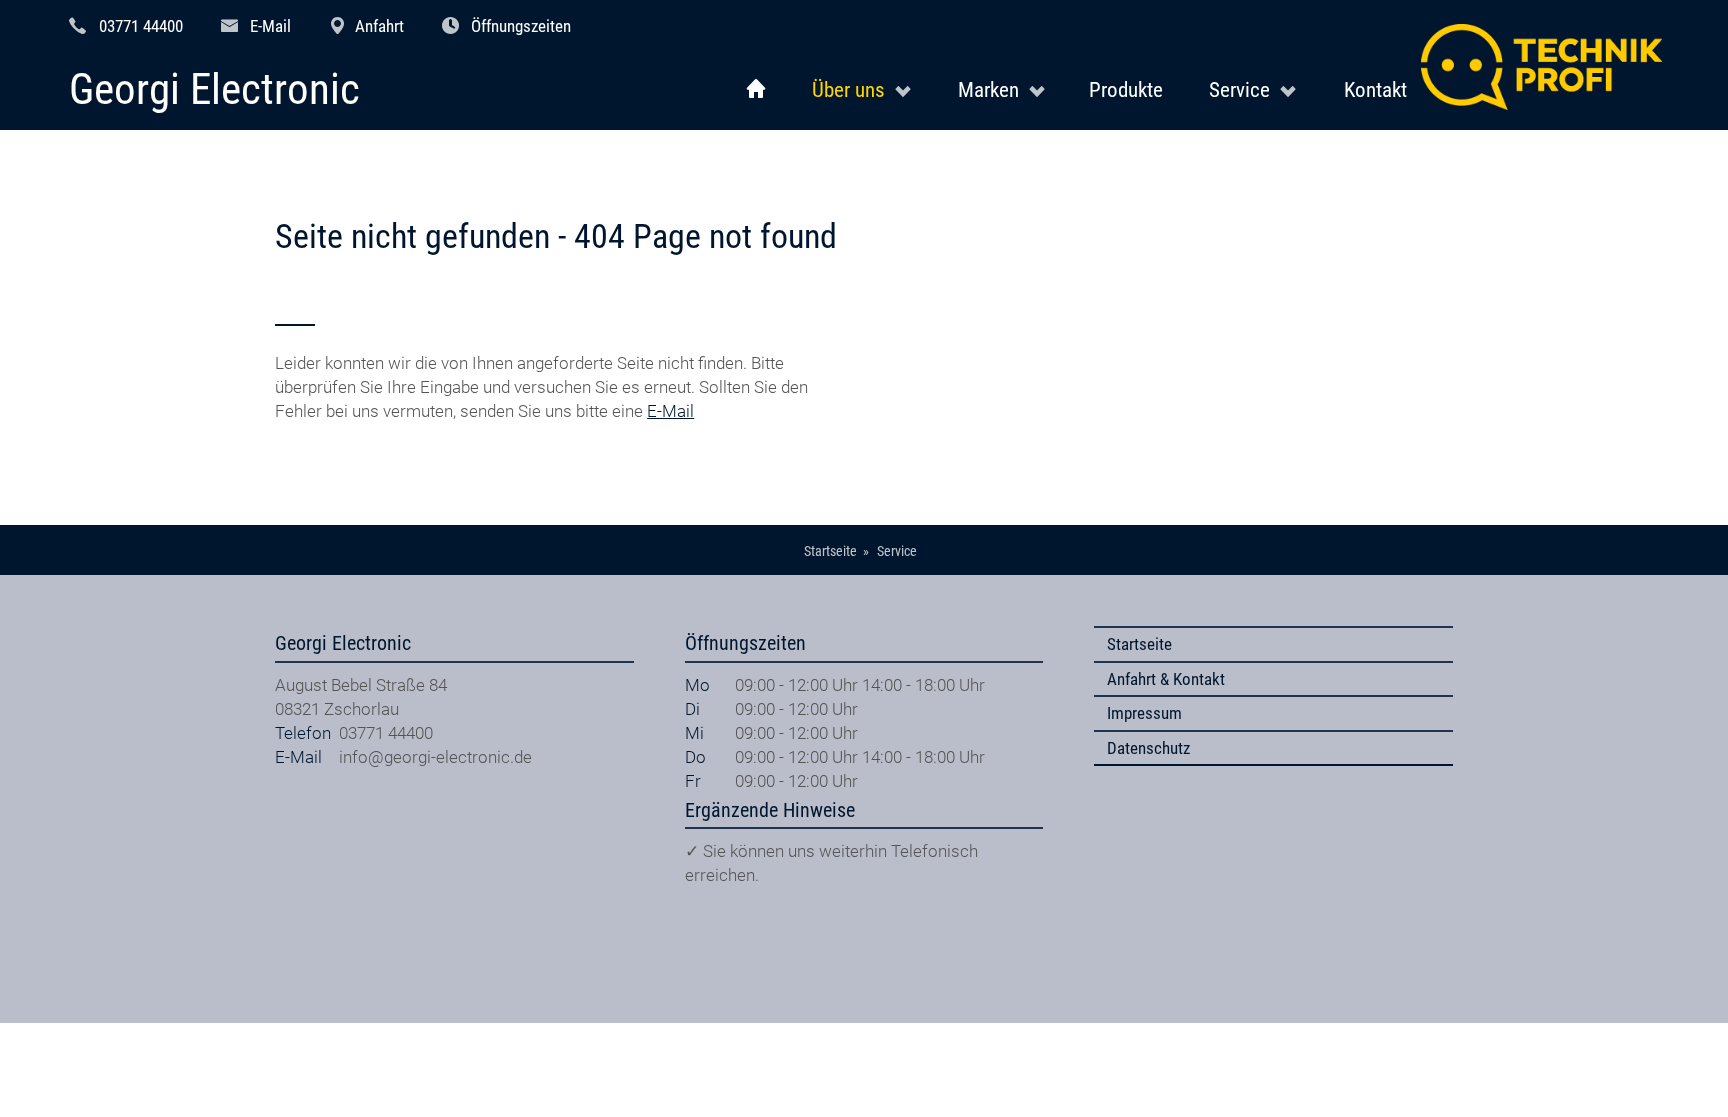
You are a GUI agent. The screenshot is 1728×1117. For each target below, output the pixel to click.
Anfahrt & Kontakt (1166, 679)
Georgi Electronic (214, 90)
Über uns (848, 89)
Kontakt (1375, 89)
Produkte (1126, 89)
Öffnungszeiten (521, 26)
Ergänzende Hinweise (770, 810)
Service (1239, 89)
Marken (988, 89)
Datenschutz (1148, 748)
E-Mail (270, 26)
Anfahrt (379, 26)
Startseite (1139, 644)
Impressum (1144, 713)
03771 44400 (141, 26)
